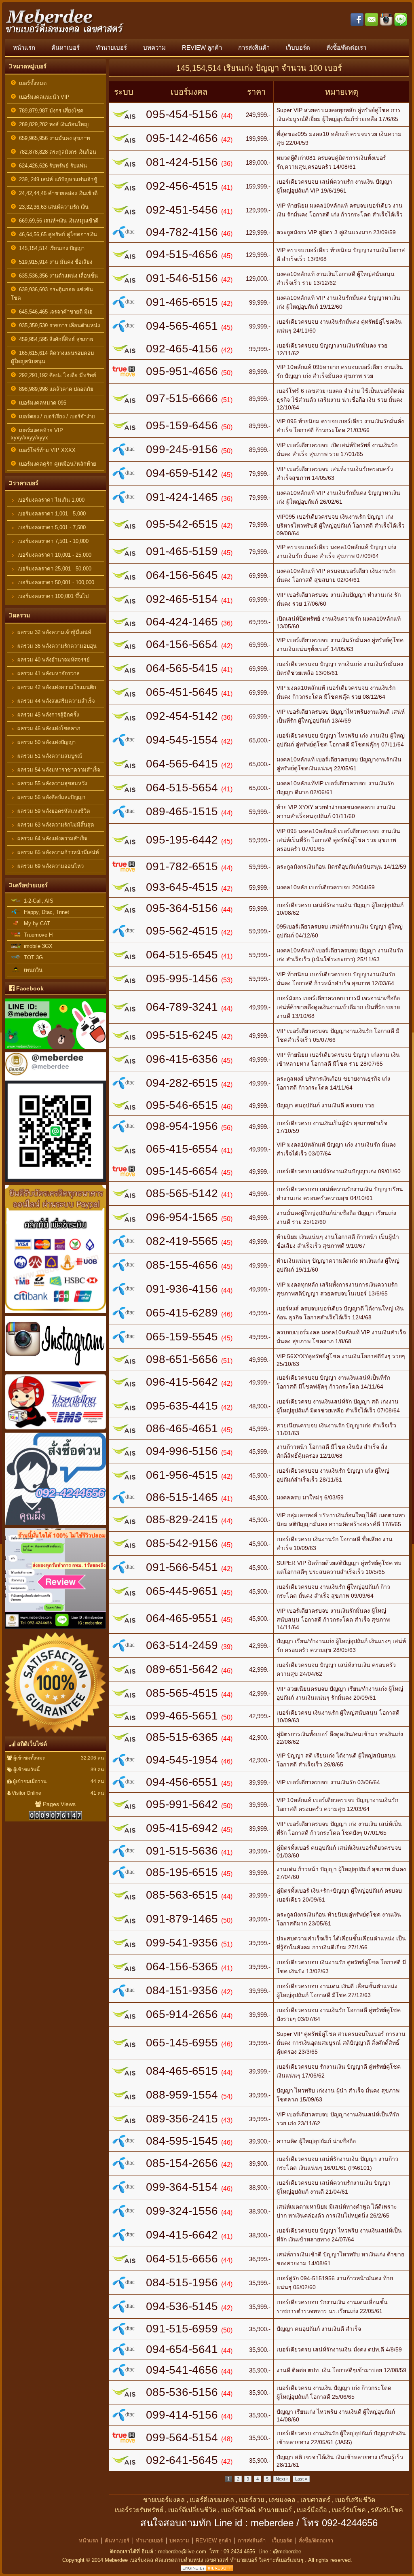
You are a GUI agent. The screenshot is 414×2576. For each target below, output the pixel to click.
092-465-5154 (182, 599)
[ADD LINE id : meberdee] (55, 1183)
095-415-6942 (182, 1828)
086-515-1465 (182, 1497)
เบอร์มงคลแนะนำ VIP (43, 97)
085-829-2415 (182, 1519)
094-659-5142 (182, 473)
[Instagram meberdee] (55, 1372)
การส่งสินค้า (254, 48)
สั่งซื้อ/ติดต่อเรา (346, 48)
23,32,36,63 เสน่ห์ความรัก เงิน (52, 207)
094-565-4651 (182, 326)
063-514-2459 (182, 1645)
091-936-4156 (182, 1289)
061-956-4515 (182, 1475)
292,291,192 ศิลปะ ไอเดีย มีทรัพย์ (56, 375)
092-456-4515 (182, 186)
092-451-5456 (182, 210)
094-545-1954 (182, 1760)
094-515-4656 (182, 254)
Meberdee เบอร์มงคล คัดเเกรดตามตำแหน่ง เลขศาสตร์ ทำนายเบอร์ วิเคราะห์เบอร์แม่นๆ (205, 2560)
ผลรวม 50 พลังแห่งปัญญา (46, 742)
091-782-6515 (182, 866)
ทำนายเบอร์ (111, 48)
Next (281, 2479)
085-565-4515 (182, 1693)
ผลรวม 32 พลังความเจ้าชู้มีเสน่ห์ (54, 632)
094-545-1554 (182, 740)
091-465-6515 (182, 302)
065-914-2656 (182, 2014)
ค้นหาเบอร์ (65, 48)
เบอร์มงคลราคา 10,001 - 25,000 (54, 555)
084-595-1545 (182, 2141)
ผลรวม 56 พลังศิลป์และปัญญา (51, 797)
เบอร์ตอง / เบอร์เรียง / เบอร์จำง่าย (55, 417)
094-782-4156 (182, 232)
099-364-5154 (182, 2187)
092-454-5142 (182, 716)
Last (300, 2479)
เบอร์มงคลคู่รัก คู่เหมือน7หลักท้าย (56, 464)
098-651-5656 (182, 1359)
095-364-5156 (182, 908)
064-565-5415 (182, 668)
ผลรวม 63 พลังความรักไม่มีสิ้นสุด (55, 825)
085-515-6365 (182, 1737)
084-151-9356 (182, 1990)
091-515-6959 (182, 2329)
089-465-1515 (182, 811)
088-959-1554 (182, 2095)
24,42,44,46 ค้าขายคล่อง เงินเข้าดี (57, 193)
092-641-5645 (182, 2460)
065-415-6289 (182, 1313)
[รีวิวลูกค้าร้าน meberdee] (55, 1630)
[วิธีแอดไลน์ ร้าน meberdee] (55, 1050)
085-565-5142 (182, 1193)
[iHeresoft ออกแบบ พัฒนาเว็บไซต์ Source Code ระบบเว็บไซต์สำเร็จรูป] (207, 2569)
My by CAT (35, 923)
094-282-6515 (182, 1083)
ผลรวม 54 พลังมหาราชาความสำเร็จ (58, 770)
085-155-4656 (182, 1265)
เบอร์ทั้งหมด (31, 83)
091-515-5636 (182, 1851)
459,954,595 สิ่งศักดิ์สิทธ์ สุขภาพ (55, 339)
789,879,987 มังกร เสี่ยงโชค (50, 111)
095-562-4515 (182, 931)
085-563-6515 (182, 1895)
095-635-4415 (182, 1406)
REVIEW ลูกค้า (202, 48)
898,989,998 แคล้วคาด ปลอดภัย (55, 389)
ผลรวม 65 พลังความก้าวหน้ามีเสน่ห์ (57, 852)
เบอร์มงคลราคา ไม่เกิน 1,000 (50, 500)
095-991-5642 (182, 1804)
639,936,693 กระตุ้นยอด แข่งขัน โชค (52, 294)
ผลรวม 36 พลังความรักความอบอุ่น (56, 646)
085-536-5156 (182, 2392)
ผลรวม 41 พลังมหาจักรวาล (48, 673)
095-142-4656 (182, 138)
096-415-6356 (182, 1059)
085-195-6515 (182, 1872)
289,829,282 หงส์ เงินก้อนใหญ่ (52, 124)
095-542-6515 (182, 524)
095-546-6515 (182, 1105)
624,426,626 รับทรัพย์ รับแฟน (51, 166)
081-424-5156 (182, 162)
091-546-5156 (182, 278)
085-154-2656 (182, 2163)
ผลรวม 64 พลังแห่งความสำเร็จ (52, 839)
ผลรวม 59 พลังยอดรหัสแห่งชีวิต (53, 811)
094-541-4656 (182, 2370)
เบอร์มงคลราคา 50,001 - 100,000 (55, 582)
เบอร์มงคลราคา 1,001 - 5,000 (51, 514)
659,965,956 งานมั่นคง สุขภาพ (53, 138)
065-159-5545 (182, 1337)
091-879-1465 (182, 1919)
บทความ (154, 48)
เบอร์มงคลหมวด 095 (41, 403)
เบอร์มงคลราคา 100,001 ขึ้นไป (52, 596)
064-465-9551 (182, 1618)
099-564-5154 (182, 2437)
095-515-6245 (182, 1035)
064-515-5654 (182, 788)
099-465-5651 (182, 1716)
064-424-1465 (182, 622)
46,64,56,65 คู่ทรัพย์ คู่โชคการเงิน (56, 234)
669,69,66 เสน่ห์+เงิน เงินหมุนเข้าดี (57, 221)
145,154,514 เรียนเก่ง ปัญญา (50, 248)
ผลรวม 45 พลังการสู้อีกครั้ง (47, 715)
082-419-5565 (182, 1241)
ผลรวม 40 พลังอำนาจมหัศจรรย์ (53, 660)
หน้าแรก (24, 48)
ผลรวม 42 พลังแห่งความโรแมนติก (56, 687)
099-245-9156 (182, 449)
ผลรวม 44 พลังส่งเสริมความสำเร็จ (55, 701)
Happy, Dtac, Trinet (45, 912)
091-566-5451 (182, 1567)
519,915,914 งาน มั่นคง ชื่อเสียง (54, 262)
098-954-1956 (182, 1126)
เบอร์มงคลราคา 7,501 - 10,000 (52, 541)
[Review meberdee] (55, 1734)
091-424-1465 (182, 497)
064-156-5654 (182, 644)
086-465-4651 (182, 1428)
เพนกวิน (32, 970)
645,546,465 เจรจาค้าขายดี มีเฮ (54, 312)
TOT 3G (32, 957)
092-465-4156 (182, 349)
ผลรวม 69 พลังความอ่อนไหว (50, 866)
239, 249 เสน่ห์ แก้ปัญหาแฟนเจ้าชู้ (56, 179)
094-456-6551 (182, 1782)
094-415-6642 (182, 2235)
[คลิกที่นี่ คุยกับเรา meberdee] (55, 1526)
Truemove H (37, 935)
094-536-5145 (182, 2306)
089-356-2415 (182, 2119)
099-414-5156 (182, 2415)
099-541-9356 (182, 1943)
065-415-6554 (182, 1149)
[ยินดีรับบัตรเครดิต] (55, 1314)
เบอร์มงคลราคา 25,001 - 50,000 (54, 569)
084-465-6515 (182, 2071)
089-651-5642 (182, 1669)
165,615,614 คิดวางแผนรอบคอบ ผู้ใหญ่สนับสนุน (52, 357)
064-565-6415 (182, 764)
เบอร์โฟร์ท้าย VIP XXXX (46, 450)
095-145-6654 (182, 1171)
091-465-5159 (182, 551)
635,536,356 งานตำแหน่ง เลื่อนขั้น (57, 276)
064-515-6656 (182, 2259)
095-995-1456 (182, 978)
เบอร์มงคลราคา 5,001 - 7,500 (51, 527)
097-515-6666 (182, 398)
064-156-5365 (182, 1966)
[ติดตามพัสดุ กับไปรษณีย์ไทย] (55, 1431)
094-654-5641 (182, 2349)
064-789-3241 (182, 1007)
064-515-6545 (182, 955)
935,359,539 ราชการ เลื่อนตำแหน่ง (58, 325)
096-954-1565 (182, 1217)
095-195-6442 (182, 840)
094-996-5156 (182, 1451)
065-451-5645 (182, 692)
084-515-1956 (182, 2282)
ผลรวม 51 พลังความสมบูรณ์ (49, 756)
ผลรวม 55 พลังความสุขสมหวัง (51, 783)
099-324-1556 (182, 2211)
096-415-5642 (182, 1382)
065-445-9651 (182, 1591)
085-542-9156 (182, 1543)
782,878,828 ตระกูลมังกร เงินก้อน (56, 152)
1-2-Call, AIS (37, 901)
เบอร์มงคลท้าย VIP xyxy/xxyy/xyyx (37, 434)
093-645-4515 (182, 887)
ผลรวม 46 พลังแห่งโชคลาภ (48, 728)
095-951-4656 (182, 371)
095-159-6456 (182, 425)
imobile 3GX (37, 946)
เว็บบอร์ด (298, 48)
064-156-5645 (182, 575)
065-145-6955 (182, 2043)
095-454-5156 (182, 114)
